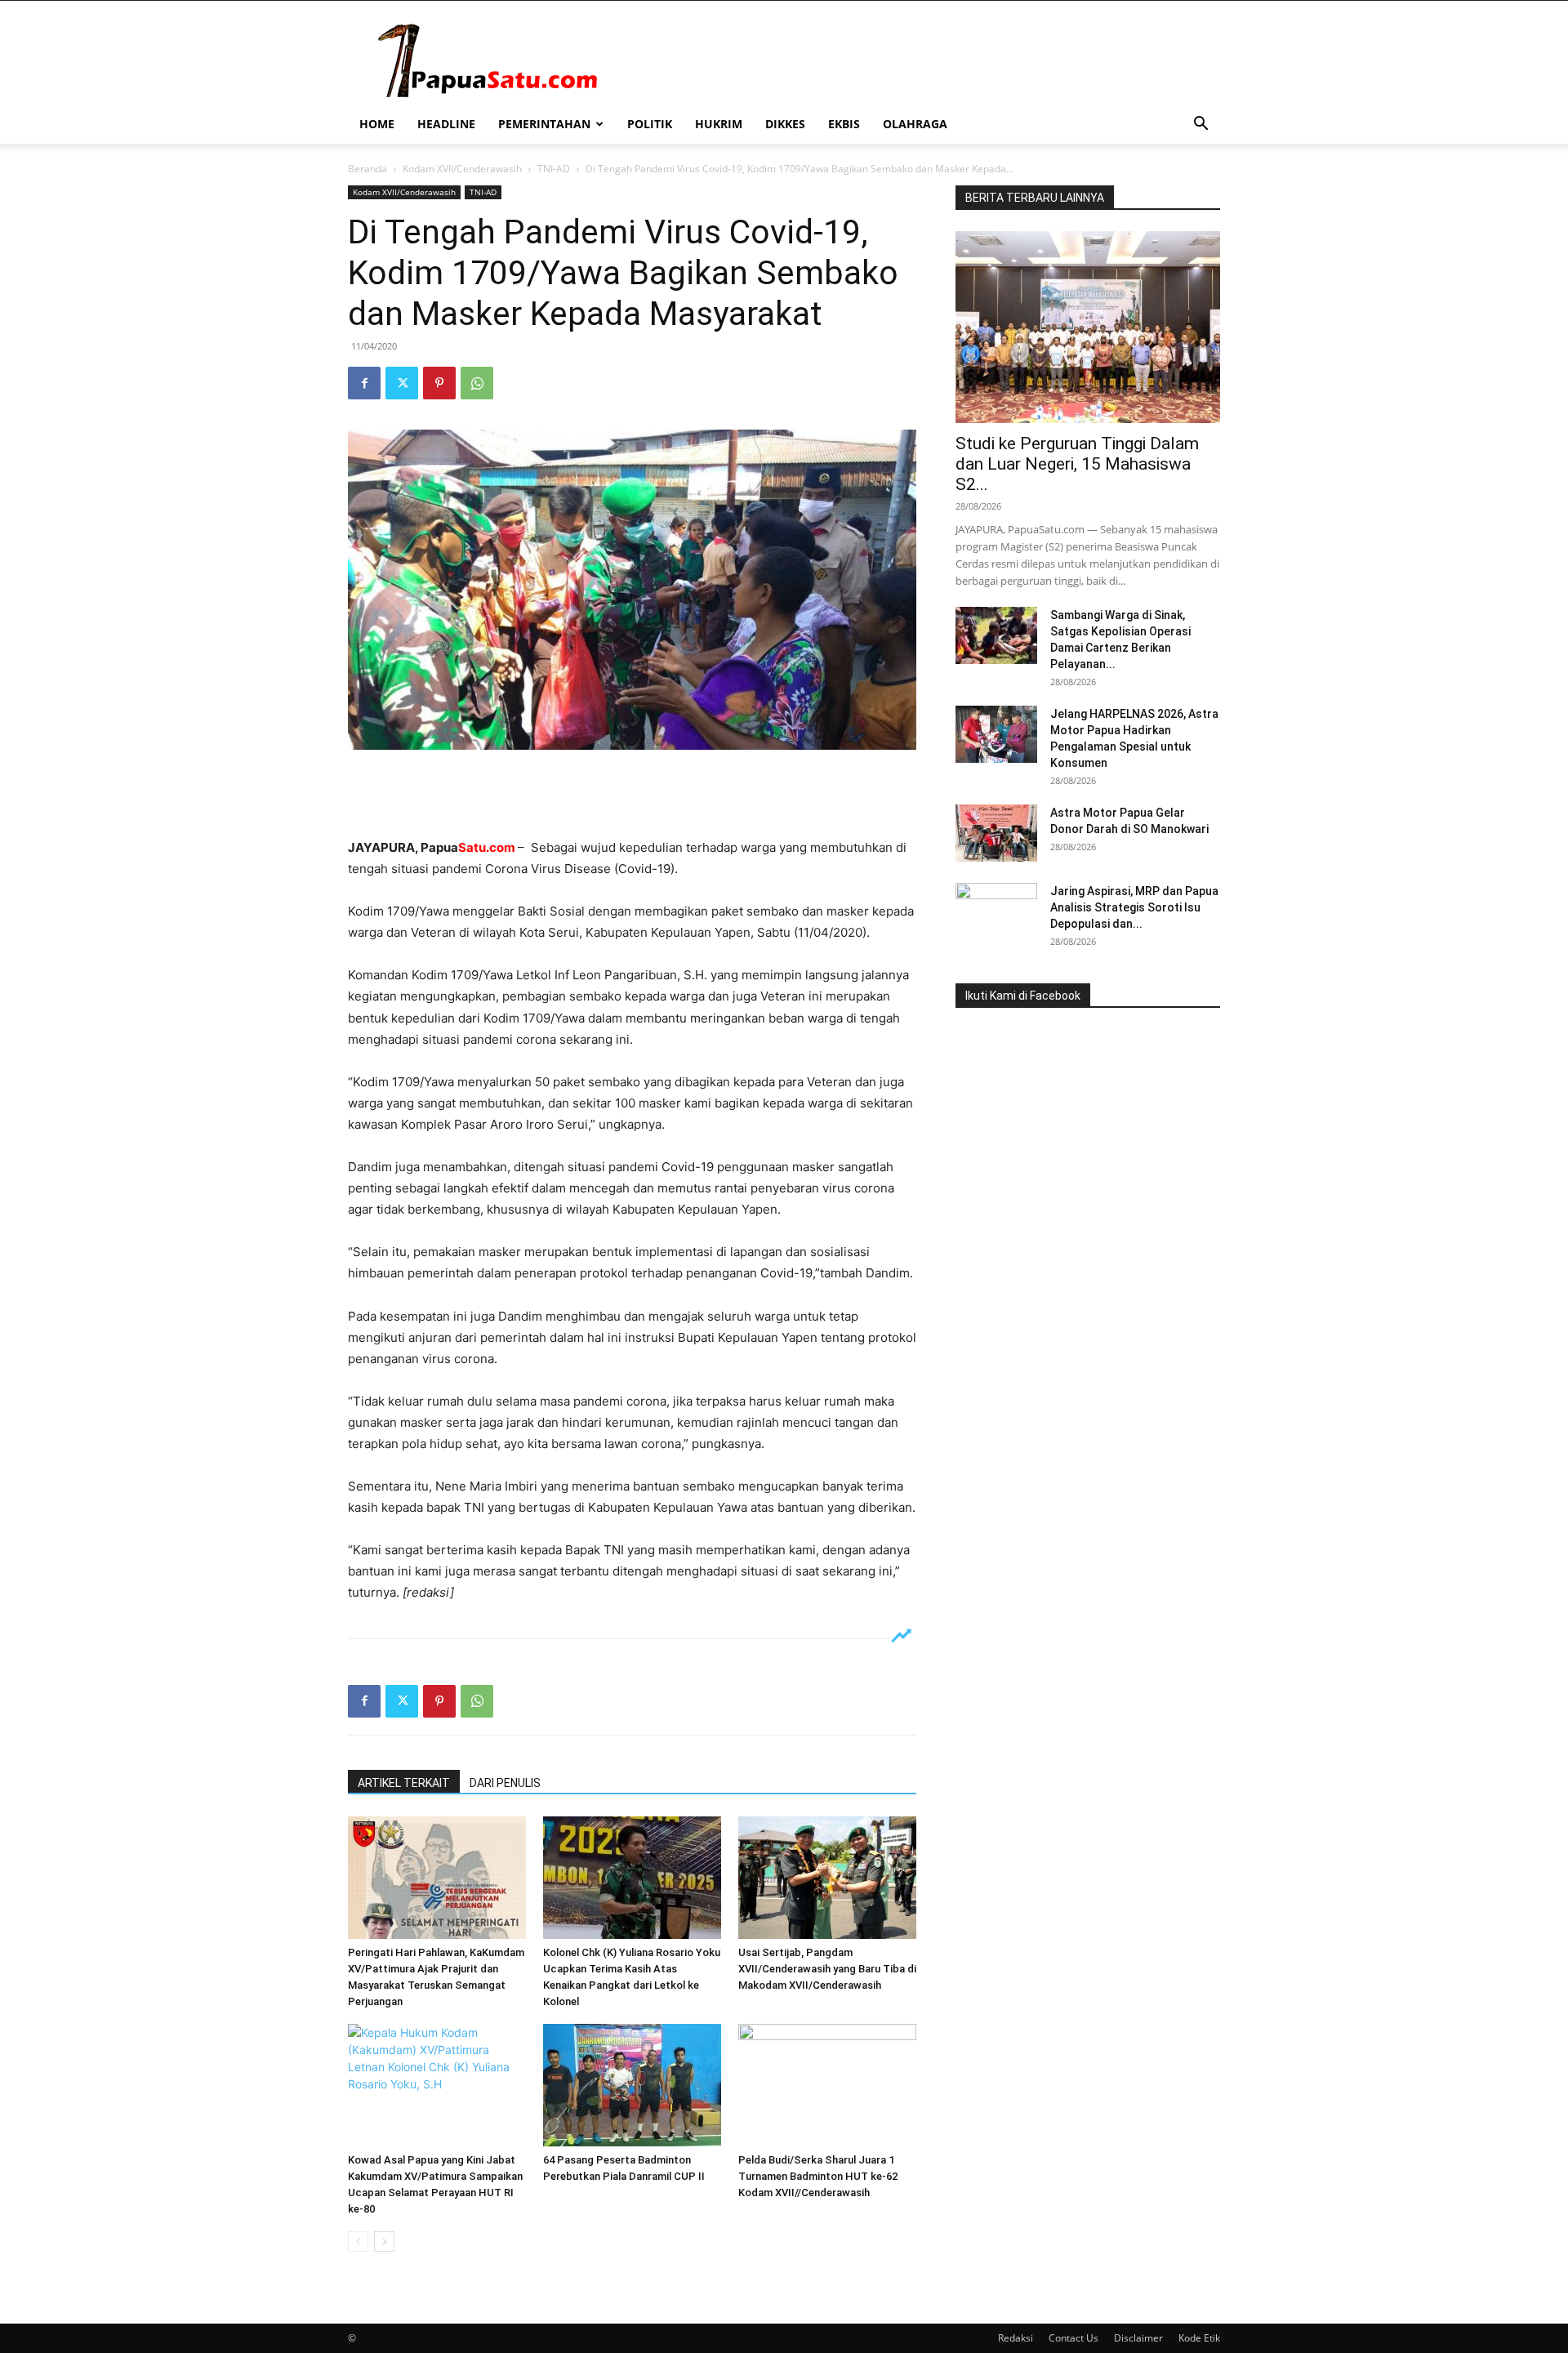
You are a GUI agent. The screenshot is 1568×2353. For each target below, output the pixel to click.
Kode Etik (1199, 2338)
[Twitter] (402, 383)
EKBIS (844, 124)
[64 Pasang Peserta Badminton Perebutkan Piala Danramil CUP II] (632, 2085)
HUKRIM (719, 124)
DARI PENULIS (505, 1783)
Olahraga (915, 124)
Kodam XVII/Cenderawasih (462, 169)
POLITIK (650, 124)
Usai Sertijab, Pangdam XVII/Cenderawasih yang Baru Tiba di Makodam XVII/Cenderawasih (827, 1969)
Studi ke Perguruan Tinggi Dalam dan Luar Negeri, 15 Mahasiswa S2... (1077, 464)
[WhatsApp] (477, 383)
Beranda (367, 169)
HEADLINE (446, 124)
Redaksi (1016, 2338)
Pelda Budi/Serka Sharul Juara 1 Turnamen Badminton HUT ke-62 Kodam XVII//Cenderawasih (818, 2176)
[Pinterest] (439, 383)
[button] (1200, 125)
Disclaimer (1138, 2338)
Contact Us (1074, 2338)
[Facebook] (364, 383)
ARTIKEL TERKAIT (404, 1783)
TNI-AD (554, 169)
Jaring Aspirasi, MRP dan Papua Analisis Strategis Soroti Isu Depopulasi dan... (1134, 907)
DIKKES (785, 124)
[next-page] (384, 2242)
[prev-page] (358, 2242)
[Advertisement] (632, 795)
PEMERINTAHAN (544, 124)
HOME (377, 124)
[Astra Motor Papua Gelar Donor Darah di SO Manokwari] (996, 833)
